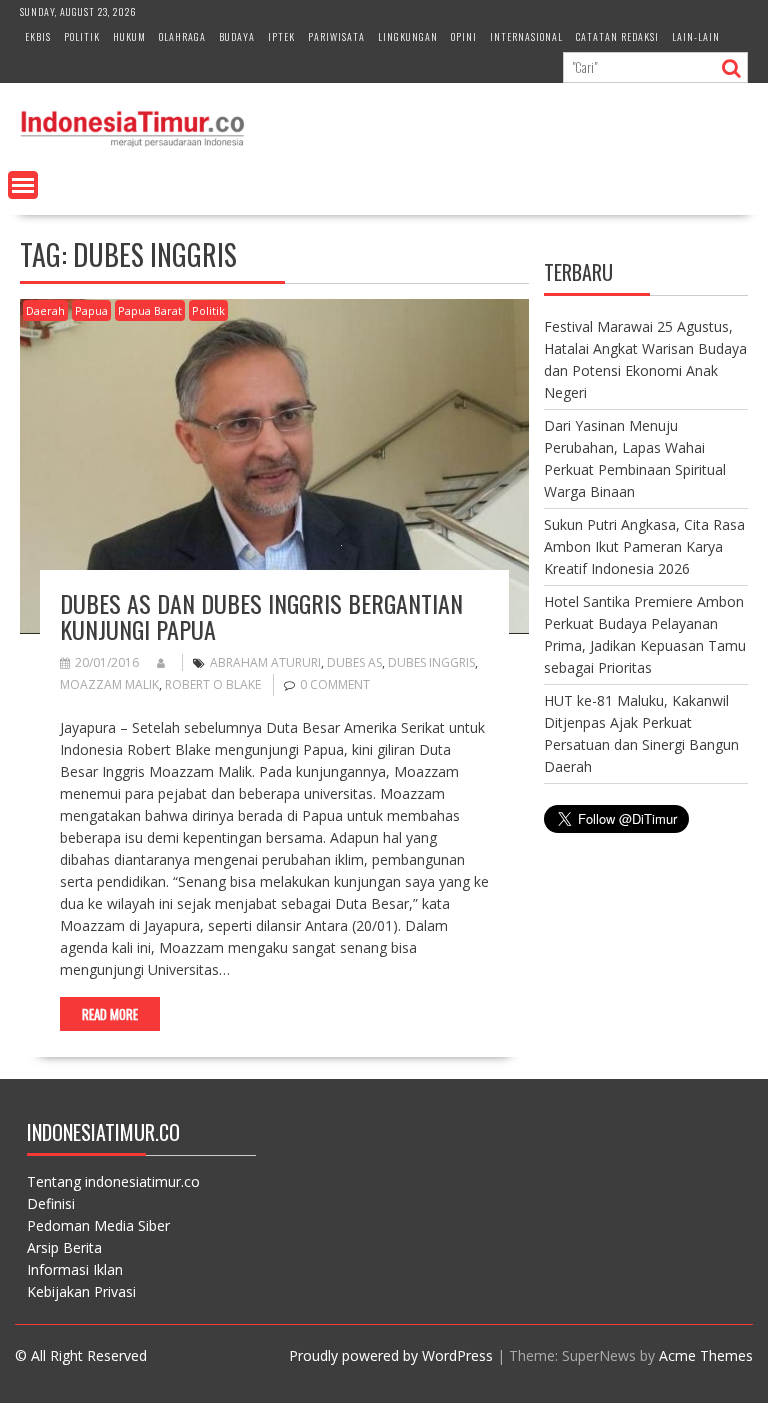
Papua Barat (150, 310)
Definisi (51, 1203)
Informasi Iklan (75, 1269)
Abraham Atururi (265, 662)
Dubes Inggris (431, 662)
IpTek (281, 36)
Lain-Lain (696, 36)
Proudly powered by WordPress (391, 1355)
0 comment (335, 684)
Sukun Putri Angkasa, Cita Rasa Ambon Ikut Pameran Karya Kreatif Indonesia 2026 (644, 546)
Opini (464, 36)
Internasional (526, 36)
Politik (82, 36)
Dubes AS (354, 662)
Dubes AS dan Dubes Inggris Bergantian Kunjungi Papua (261, 616)
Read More (110, 1014)
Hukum (129, 36)
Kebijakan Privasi (81, 1291)
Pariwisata (336, 36)
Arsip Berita (64, 1247)
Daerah (45, 310)
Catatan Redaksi (617, 36)
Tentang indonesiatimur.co (113, 1181)
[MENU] (23, 185)
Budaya (237, 36)
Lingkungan (408, 36)
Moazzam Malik (109, 684)
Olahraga (182, 36)
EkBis (38, 36)
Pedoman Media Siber (98, 1225)
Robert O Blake (213, 684)
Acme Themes (706, 1355)
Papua (91, 310)
